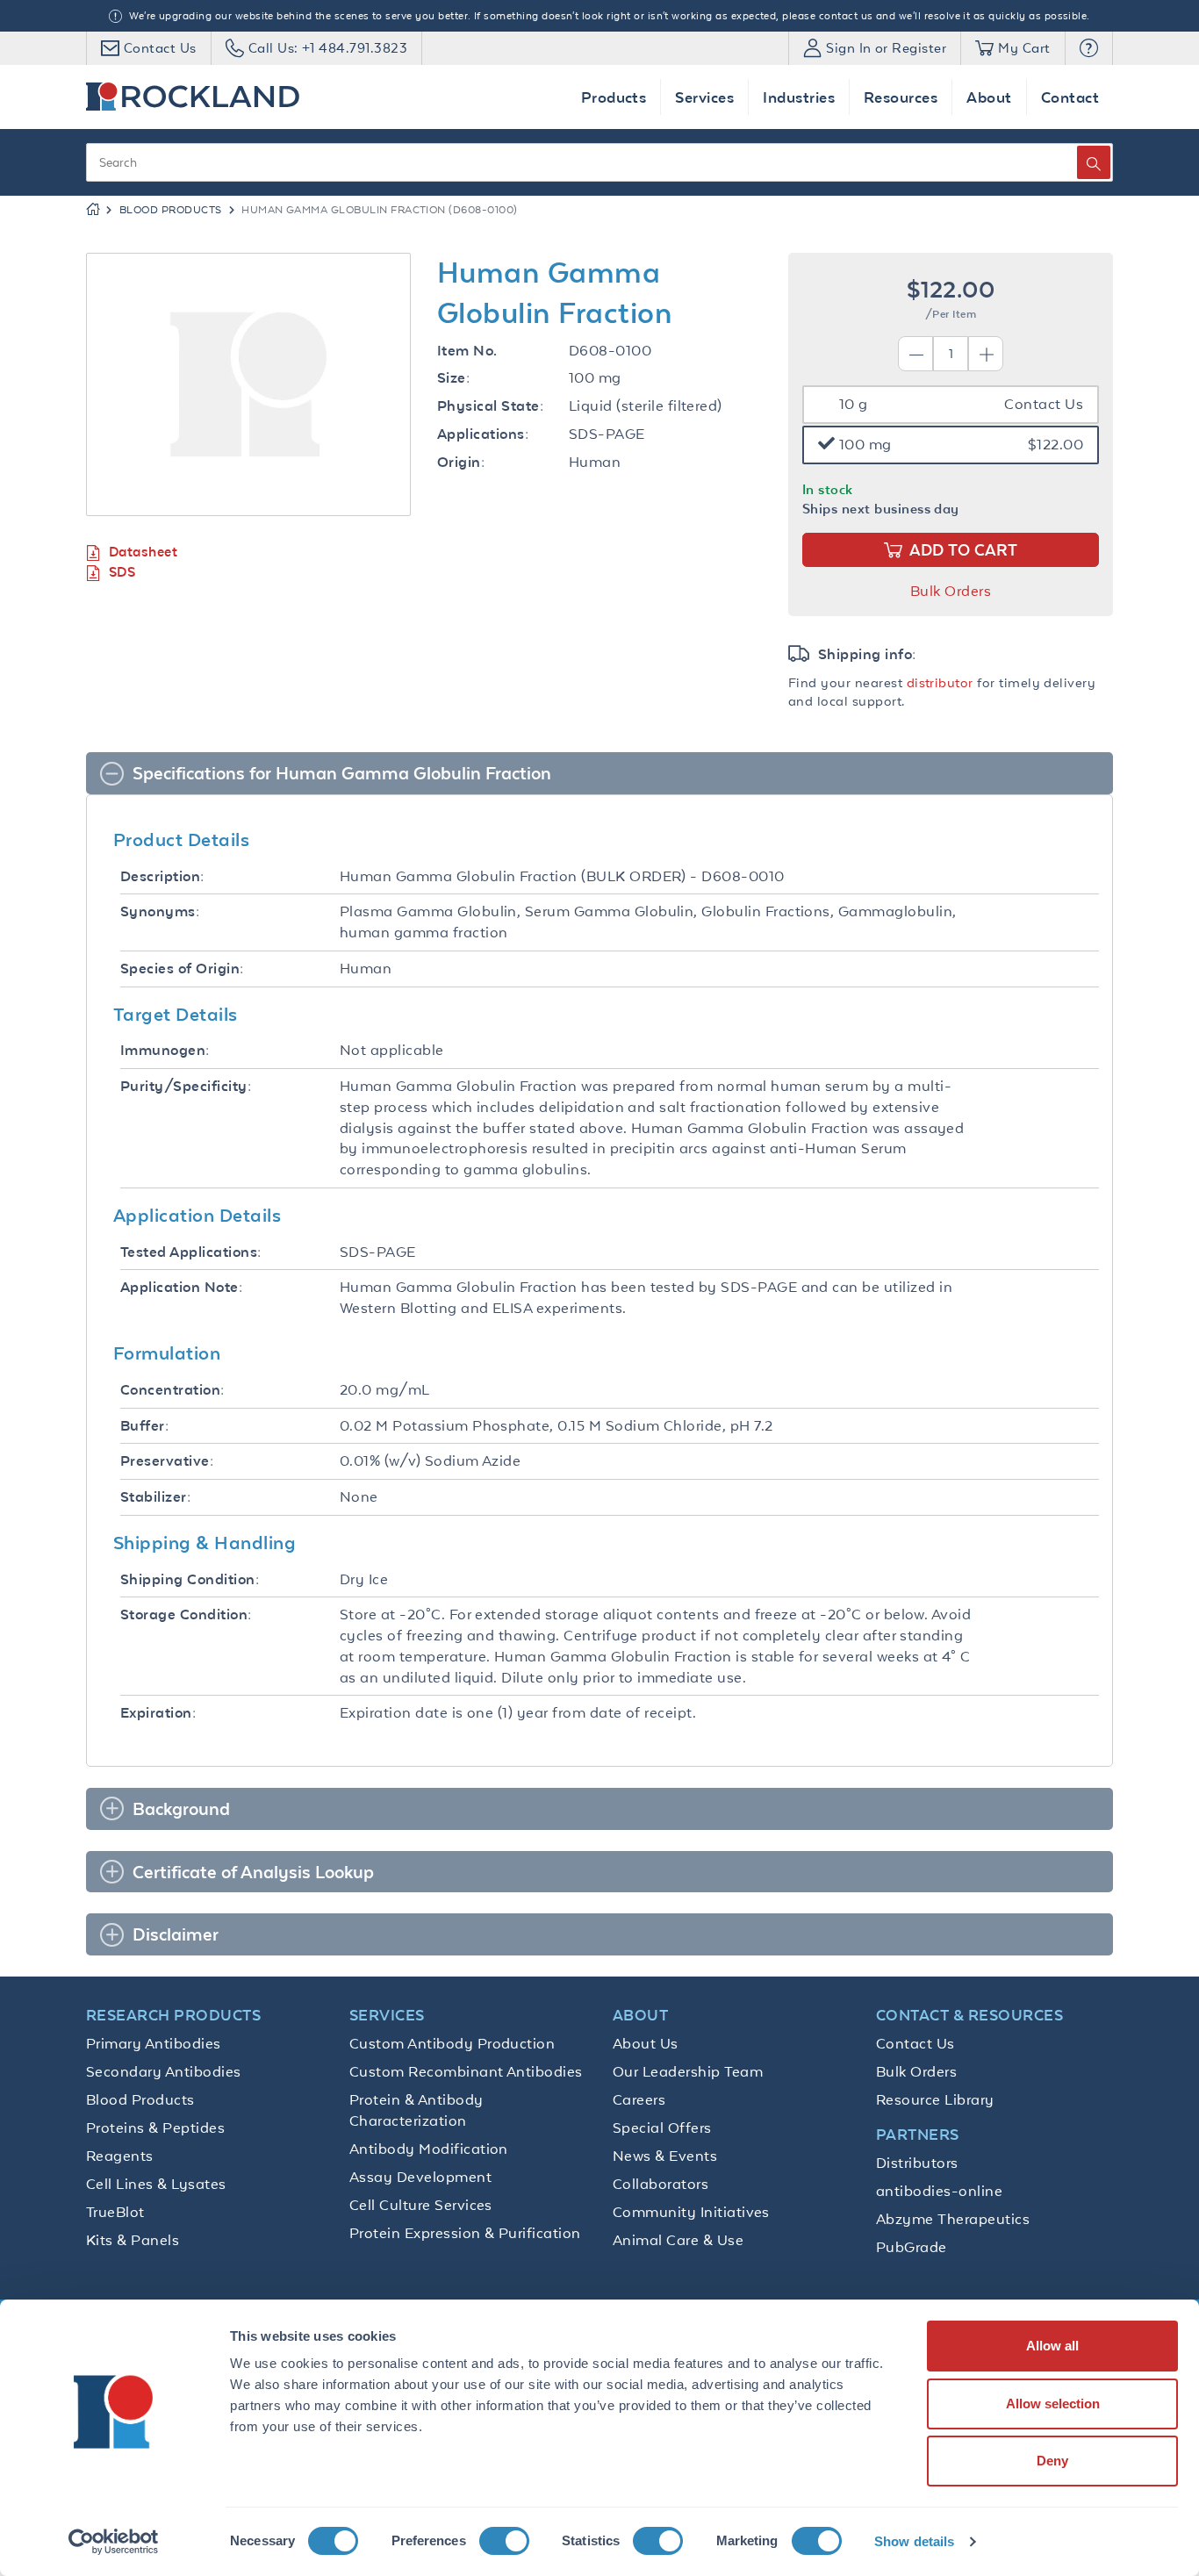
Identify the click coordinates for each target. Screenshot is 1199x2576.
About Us (646, 2043)
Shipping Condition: (190, 1579)
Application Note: (181, 1287)
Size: (453, 378)
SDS (122, 572)
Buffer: (144, 1426)
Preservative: (167, 1461)
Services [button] (704, 97)
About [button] (989, 97)
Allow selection (1053, 2404)
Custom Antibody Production (452, 2043)
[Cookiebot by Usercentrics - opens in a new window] (114, 2542)
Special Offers (662, 2128)
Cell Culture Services (421, 2205)
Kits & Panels (133, 2240)
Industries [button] (799, 97)
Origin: (461, 462)
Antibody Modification (429, 2149)
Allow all (1052, 2346)
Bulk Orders (951, 591)
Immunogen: (165, 1050)
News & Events (665, 2156)
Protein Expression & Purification (465, 2233)
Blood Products (171, 210)
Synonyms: (160, 911)
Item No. (467, 351)
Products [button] (614, 97)
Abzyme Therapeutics (953, 2219)
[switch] (504, 2541)
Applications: (483, 434)
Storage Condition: (186, 1614)
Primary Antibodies (154, 2043)
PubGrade (912, 2247)
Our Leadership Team (688, 2071)
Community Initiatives (691, 2212)
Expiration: (158, 1713)
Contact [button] (1070, 97)
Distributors (917, 2163)
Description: (162, 876)
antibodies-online (939, 2191)
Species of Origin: (182, 969)
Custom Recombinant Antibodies (466, 2071)
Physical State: (490, 406)
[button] (1089, 48)
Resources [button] (901, 97)
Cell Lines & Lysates (156, 2184)
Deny (1052, 2461)
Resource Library (935, 2099)
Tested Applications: (191, 1252)
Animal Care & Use (678, 2240)
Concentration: (172, 1390)
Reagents (120, 2156)
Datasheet (143, 552)
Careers (639, 2099)
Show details (914, 2541)
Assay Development (420, 2177)
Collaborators (661, 2184)
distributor (940, 682)
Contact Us (915, 2043)
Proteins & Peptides (155, 2128)
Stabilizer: (155, 1497)
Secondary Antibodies (164, 2071)
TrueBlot (115, 2212)
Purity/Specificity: (186, 1086)
